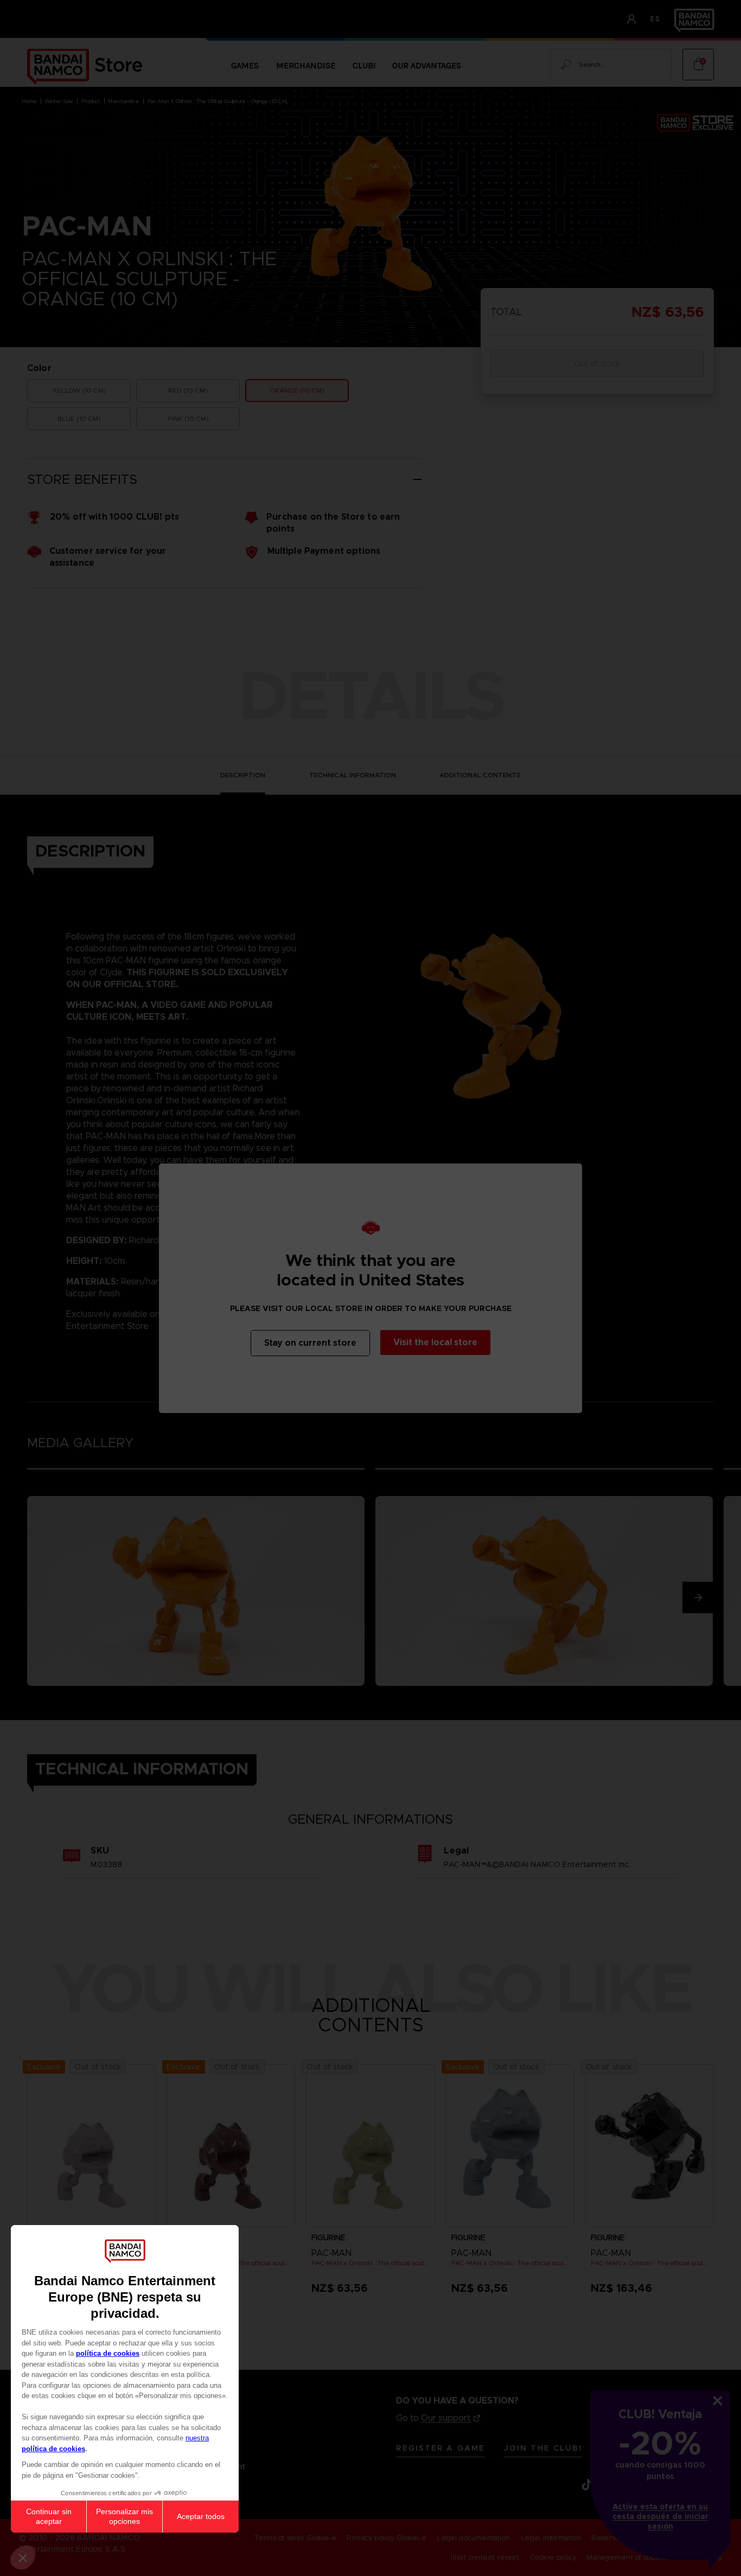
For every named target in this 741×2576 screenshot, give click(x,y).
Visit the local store (435, 1342)
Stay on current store (310, 1343)
